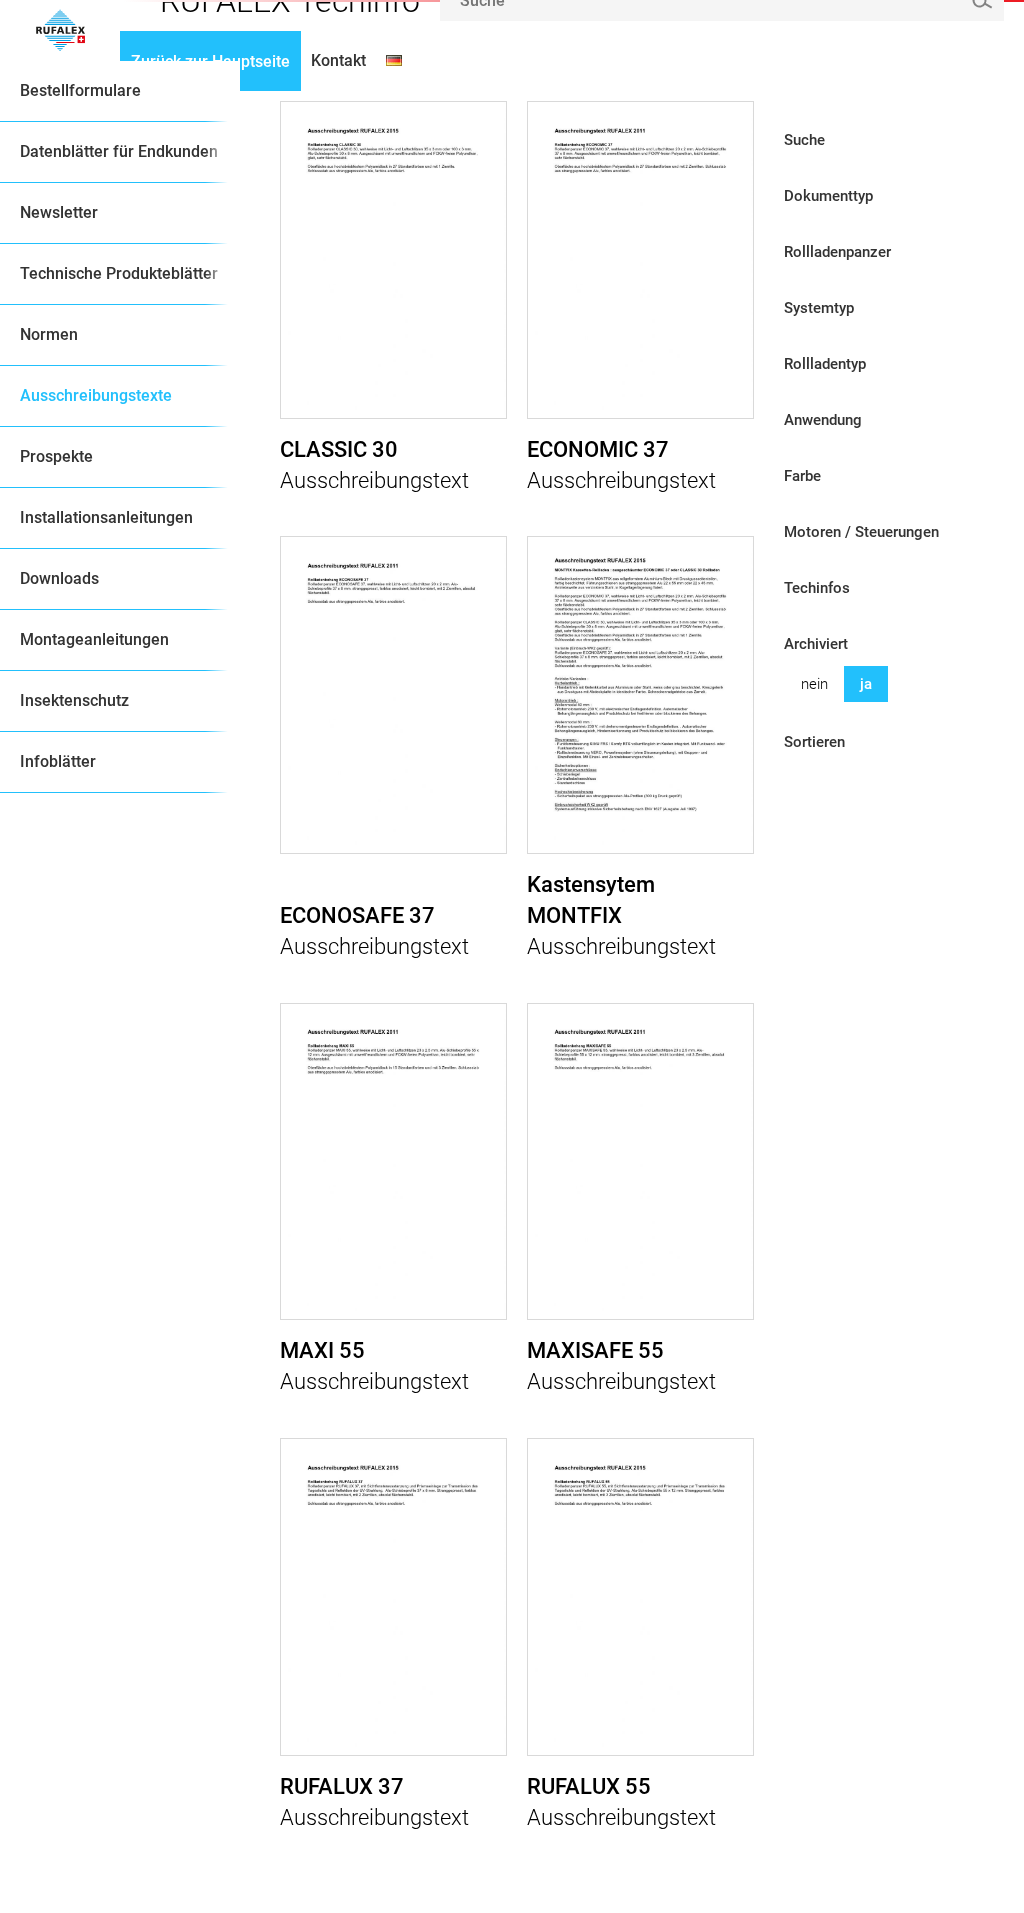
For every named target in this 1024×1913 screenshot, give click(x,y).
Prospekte (56, 456)
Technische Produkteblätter (119, 273)
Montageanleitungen (94, 639)
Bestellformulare (80, 90)
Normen (49, 334)
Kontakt (338, 60)
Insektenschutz (74, 700)
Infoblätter (58, 761)
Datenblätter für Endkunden (119, 151)
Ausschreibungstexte (96, 395)
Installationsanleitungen (106, 517)
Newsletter (59, 212)
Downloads (59, 578)
